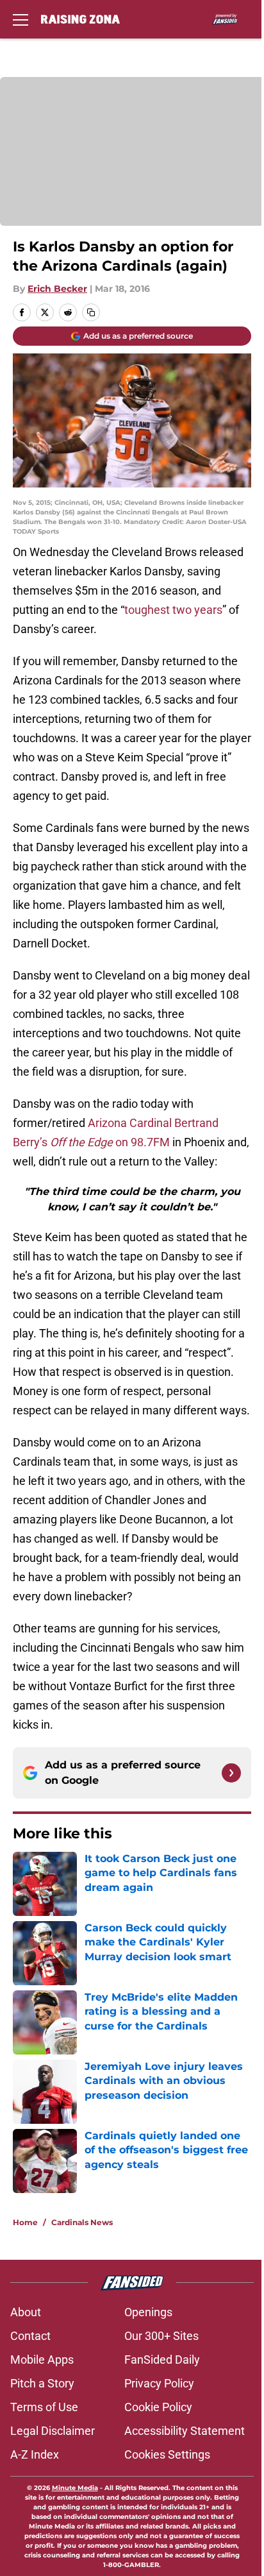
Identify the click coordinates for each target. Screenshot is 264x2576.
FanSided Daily (162, 2360)
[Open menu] (21, 19)
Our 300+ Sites (161, 2336)
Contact (30, 2336)
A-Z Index (35, 2454)
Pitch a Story (42, 2383)
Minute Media (75, 2488)
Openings (148, 2312)
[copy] (91, 312)
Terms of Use (44, 2407)
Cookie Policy (158, 2407)
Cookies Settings (167, 2454)
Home (25, 2222)
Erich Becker (57, 289)
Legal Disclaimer (53, 2431)
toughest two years (173, 610)
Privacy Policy (159, 2383)
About (26, 2312)
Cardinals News (82, 2222)
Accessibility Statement (185, 2431)
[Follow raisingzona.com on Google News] (231, 1773)
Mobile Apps (42, 2360)
